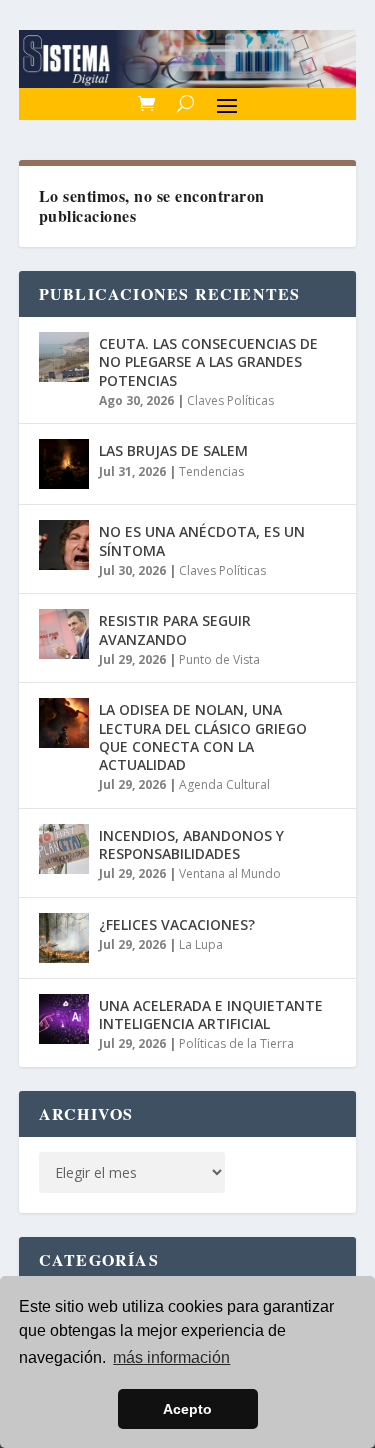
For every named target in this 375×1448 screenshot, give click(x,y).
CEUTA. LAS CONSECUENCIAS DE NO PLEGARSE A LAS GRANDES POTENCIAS (208, 361)
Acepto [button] (187, 1409)
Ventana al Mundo (230, 873)
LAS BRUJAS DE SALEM (173, 450)
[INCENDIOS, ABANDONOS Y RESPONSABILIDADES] (64, 849)
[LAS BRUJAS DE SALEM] (64, 464)
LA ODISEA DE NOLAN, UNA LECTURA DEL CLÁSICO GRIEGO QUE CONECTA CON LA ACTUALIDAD (203, 737)
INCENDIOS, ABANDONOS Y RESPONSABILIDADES (191, 844)
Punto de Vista (219, 659)
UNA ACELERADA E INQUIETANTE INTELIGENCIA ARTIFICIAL (211, 1014)
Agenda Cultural (224, 784)
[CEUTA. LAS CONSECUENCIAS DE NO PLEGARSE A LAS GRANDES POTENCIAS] (64, 357)
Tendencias (211, 471)
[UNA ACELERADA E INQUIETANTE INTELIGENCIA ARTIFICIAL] (64, 1019)
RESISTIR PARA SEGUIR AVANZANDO (175, 629)
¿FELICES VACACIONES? (177, 924)
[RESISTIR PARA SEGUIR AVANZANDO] (64, 634)
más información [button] (171, 1357)
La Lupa (201, 944)
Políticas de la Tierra (236, 1043)
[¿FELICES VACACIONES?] (64, 938)
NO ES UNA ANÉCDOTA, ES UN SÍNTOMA (202, 540)
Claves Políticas (230, 400)
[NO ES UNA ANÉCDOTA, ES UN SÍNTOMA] (64, 545)
